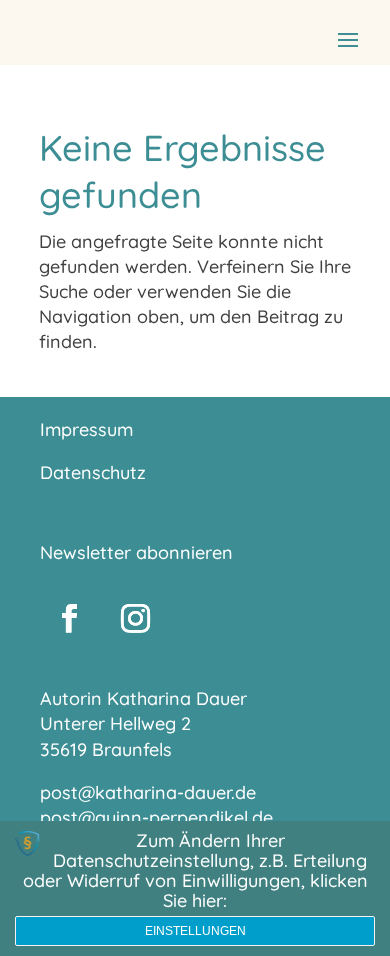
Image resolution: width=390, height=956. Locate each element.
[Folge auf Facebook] (69, 619)
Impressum (86, 429)
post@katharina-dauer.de (148, 792)
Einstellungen (195, 931)
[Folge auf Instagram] (135, 619)
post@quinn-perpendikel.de (156, 817)
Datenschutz (93, 472)
